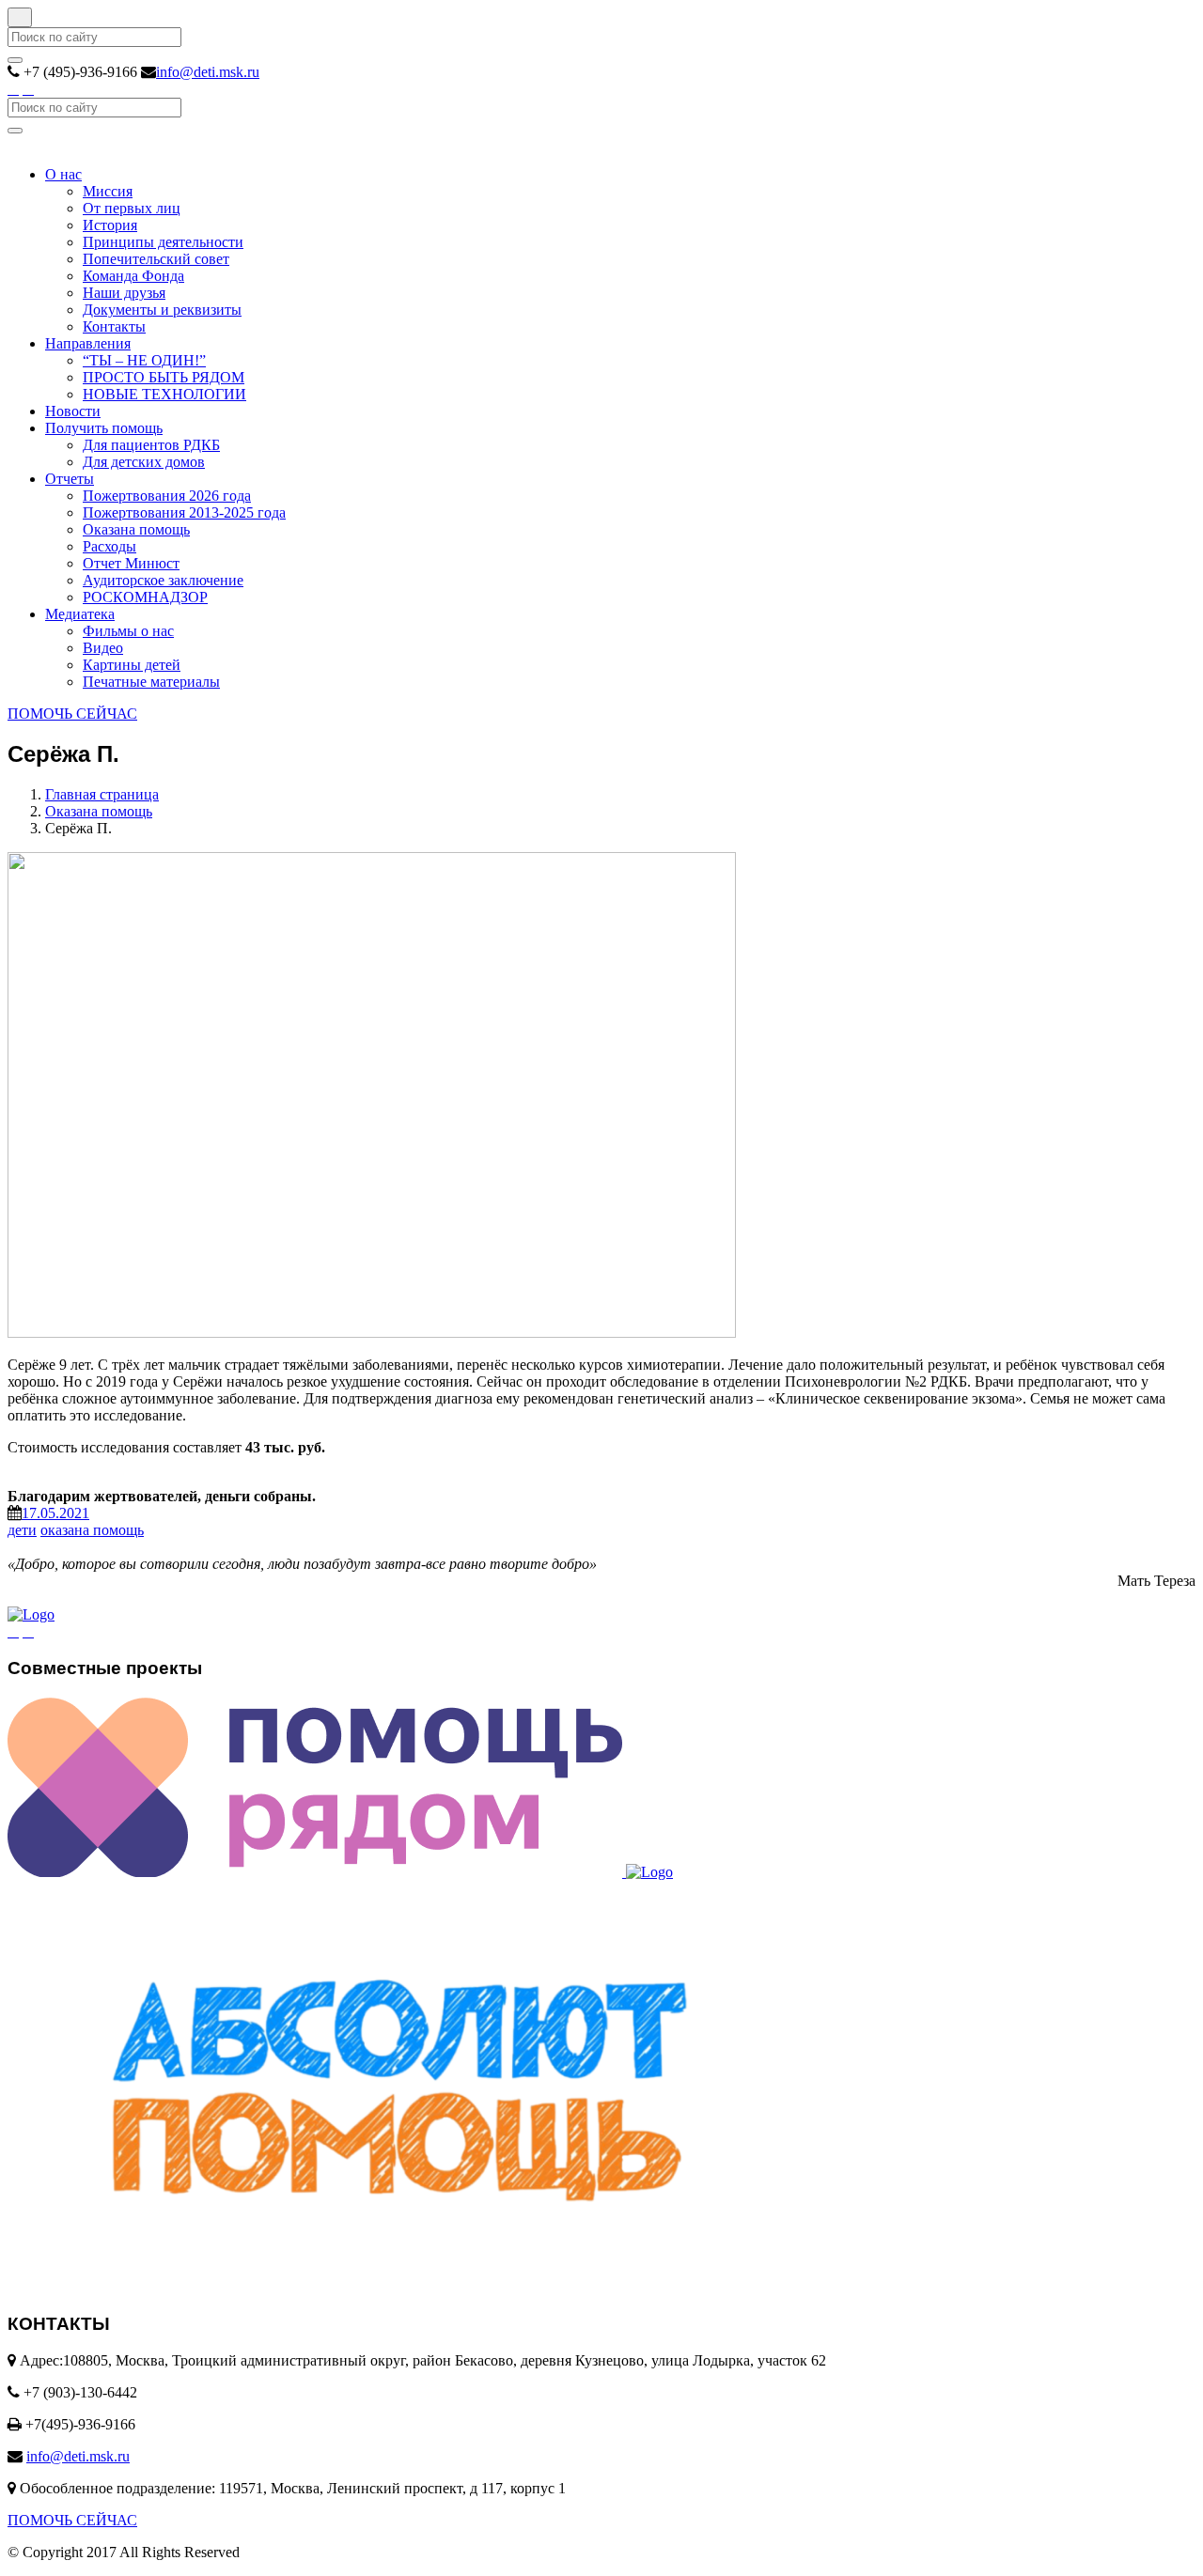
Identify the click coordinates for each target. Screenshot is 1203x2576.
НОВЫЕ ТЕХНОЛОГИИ (164, 394)
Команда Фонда (133, 276)
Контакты (114, 326)
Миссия (108, 191)
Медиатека (80, 614)
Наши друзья (124, 293)
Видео (103, 648)
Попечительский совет (156, 259)
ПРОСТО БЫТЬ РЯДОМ (164, 377)
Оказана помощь (136, 529)
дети (22, 1530)
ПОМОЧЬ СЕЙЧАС (72, 714)
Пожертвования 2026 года (167, 496)
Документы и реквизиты (162, 310)
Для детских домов (144, 462)
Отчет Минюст (131, 563)
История (110, 225)
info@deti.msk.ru (208, 72)
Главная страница (102, 794)
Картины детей (132, 665)
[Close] (20, 17)
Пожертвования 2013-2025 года (184, 512)
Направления (88, 343)
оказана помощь (92, 1530)
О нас (63, 174)
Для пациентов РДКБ (151, 445)
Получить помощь (104, 428)
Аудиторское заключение (163, 580)
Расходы (109, 546)
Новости (73, 411)
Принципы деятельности (163, 242)
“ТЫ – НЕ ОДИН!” (144, 360)
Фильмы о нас (128, 631)
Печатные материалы (151, 682)
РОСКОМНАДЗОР (145, 597)
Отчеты (70, 479)
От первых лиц (132, 208)
